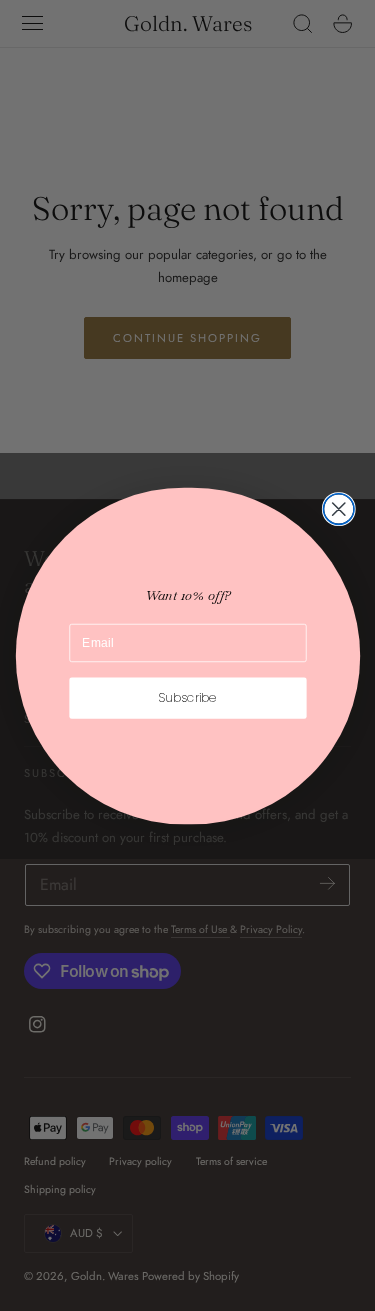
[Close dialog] (338, 508)
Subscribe (188, 697)
